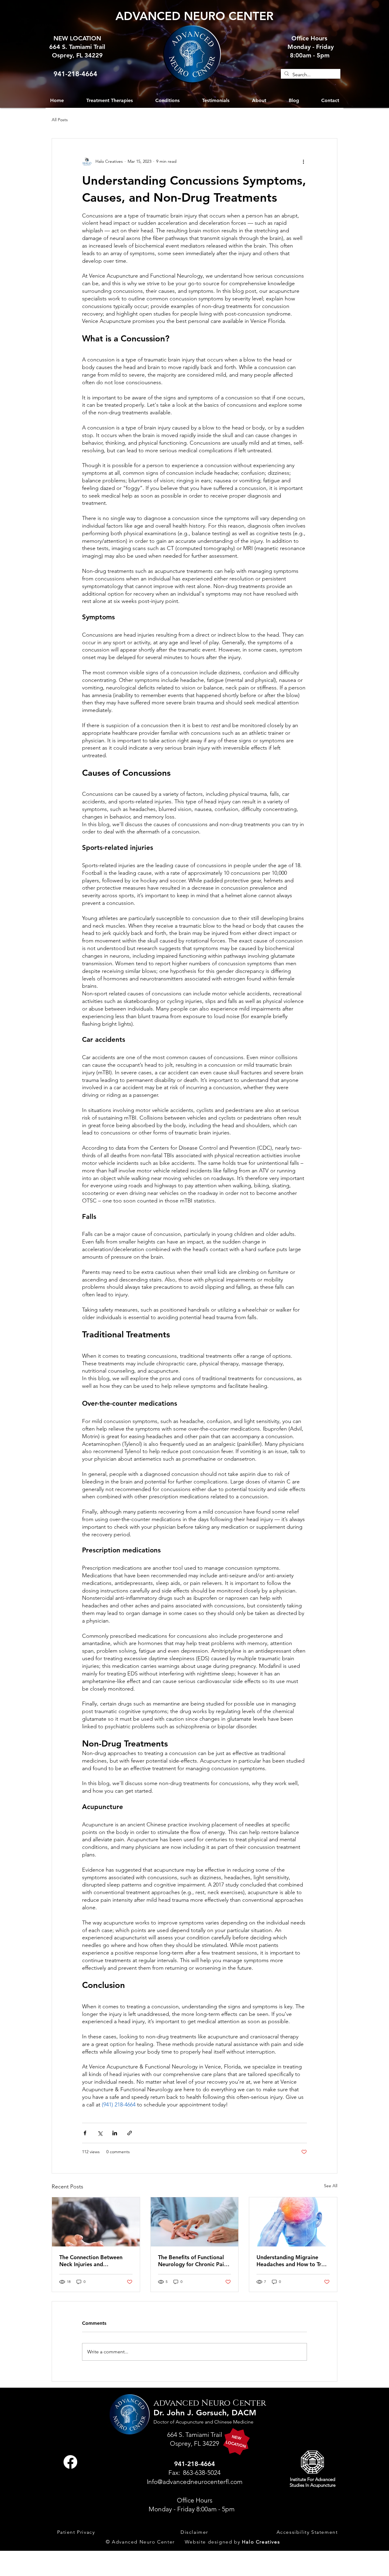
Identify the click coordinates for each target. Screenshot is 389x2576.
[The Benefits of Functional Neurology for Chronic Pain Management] (195, 2222)
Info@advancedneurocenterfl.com (195, 2482)
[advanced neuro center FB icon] (70, 2462)
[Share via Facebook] (85, 2133)
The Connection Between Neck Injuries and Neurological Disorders (91, 2261)
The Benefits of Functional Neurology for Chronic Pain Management (193, 2261)
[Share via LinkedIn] (115, 2133)
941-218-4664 (75, 74)
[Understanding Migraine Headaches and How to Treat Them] (293, 2222)
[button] (167, 100)
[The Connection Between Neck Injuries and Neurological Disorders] (96, 2222)
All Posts (60, 120)
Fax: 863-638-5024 (194, 2473)
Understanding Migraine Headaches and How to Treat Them (293, 2261)
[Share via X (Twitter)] (100, 2133)
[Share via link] (130, 2133)
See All (331, 2186)
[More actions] (303, 162)
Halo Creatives (261, 2542)
